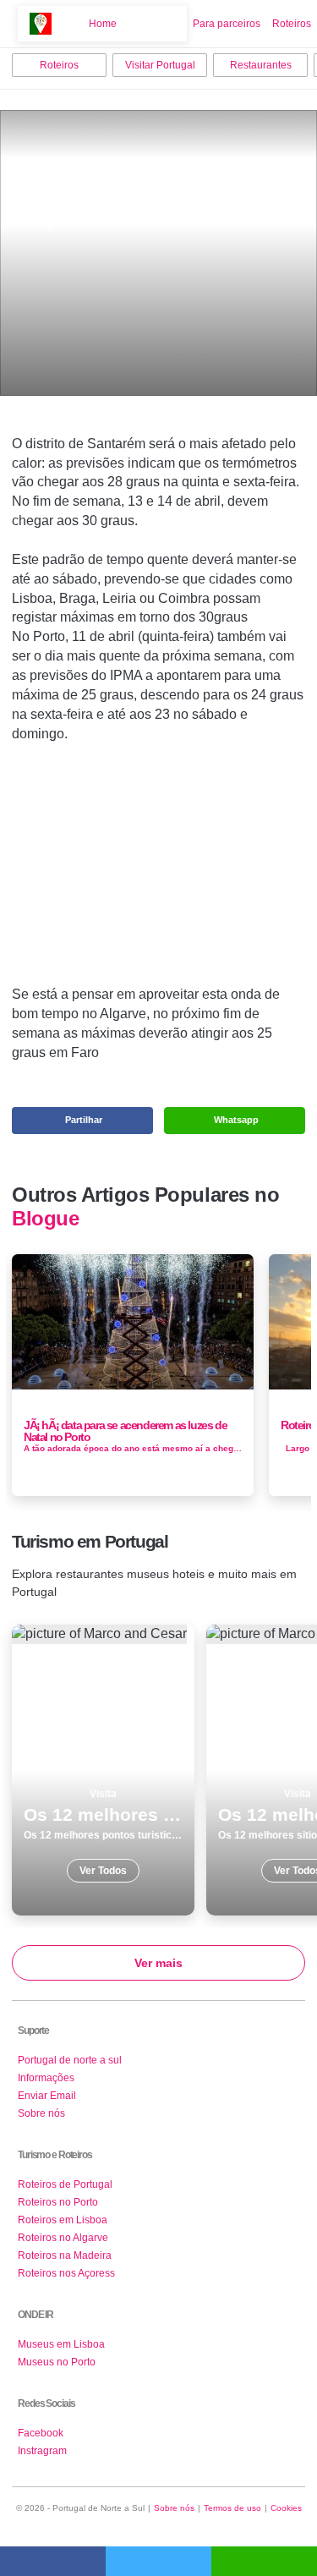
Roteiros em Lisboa (63, 2220)
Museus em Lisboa (61, 2344)
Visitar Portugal (160, 65)
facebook (53, 2561)
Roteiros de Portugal (65, 2184)
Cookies (286, 2508)
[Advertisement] (159, 871)
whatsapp (264, 2561)
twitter (158, 2561)
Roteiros (292, 24)
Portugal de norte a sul (70, 2060)
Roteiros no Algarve (63, 2238)
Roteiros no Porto (58, 2202)
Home (103, 24)
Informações (46, 2078)
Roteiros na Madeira (65, 2255)
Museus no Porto (57, 2362)
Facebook (41, 2433)
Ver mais (158, 1963)
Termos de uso (232, 2508)
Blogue (45, 1219)
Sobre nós (41, 2113)
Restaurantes (261, 65)
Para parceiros (227, 24)
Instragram (42, 2451)
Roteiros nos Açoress (66, 2273)
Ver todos (103, 1770)
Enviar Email (47, 2096)
